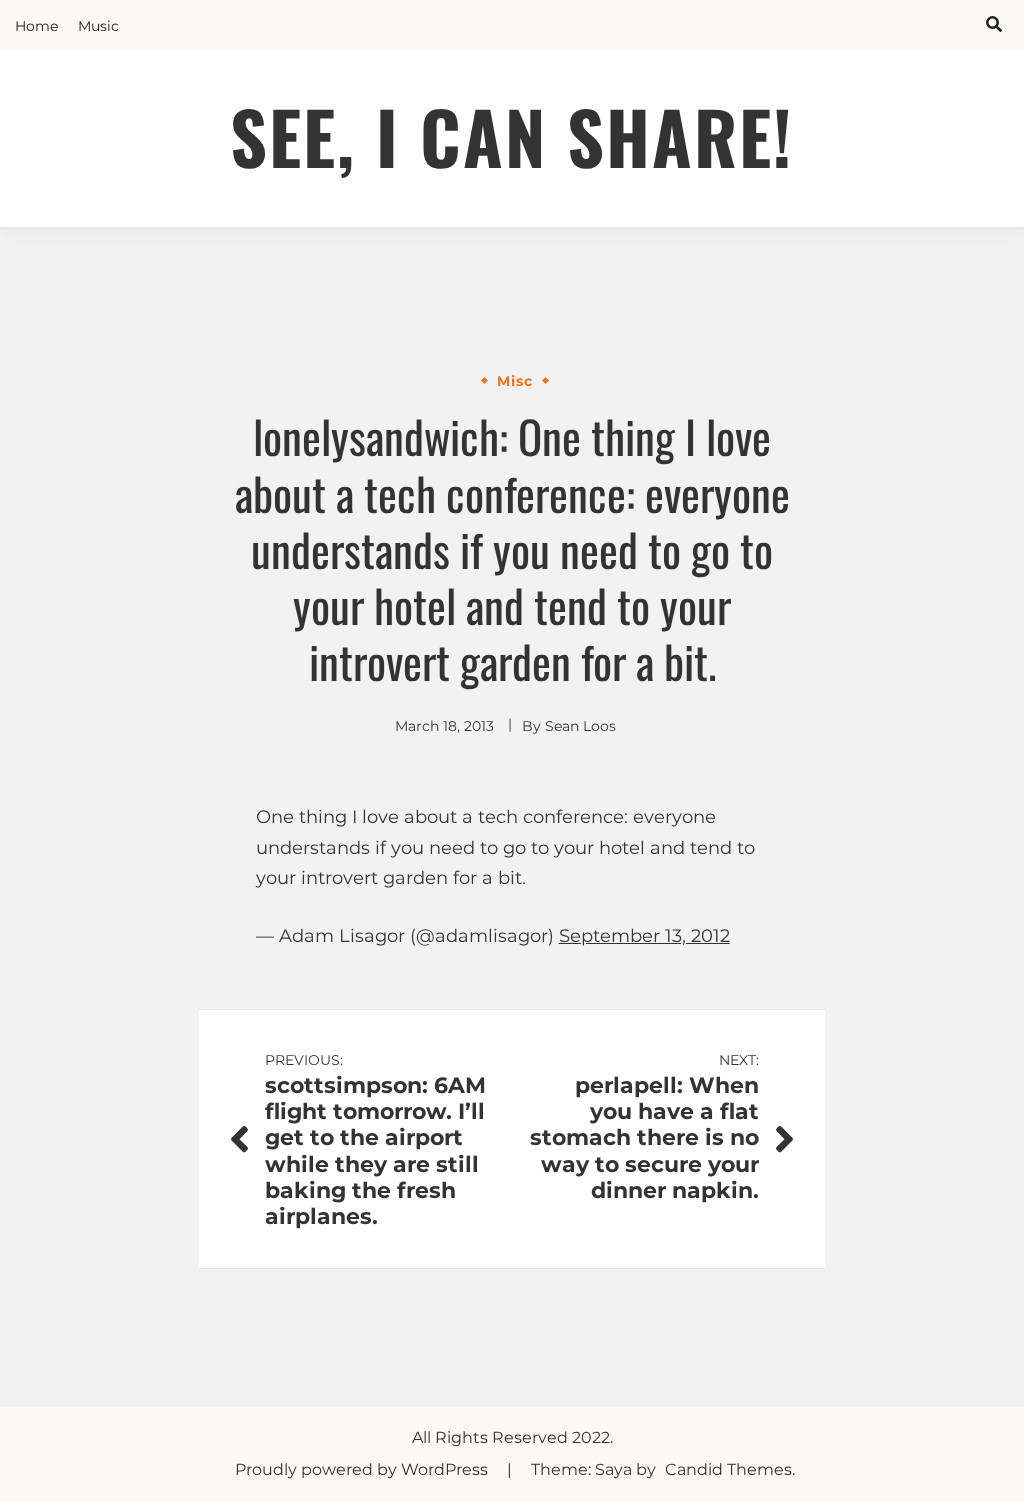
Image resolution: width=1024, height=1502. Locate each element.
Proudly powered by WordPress (363, 1469)
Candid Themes (728, 1469)
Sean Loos (580, 726)
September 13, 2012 (644, 936)
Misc (515, 381)
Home (36, 26)
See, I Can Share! (512, 135)
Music (98, 26)
